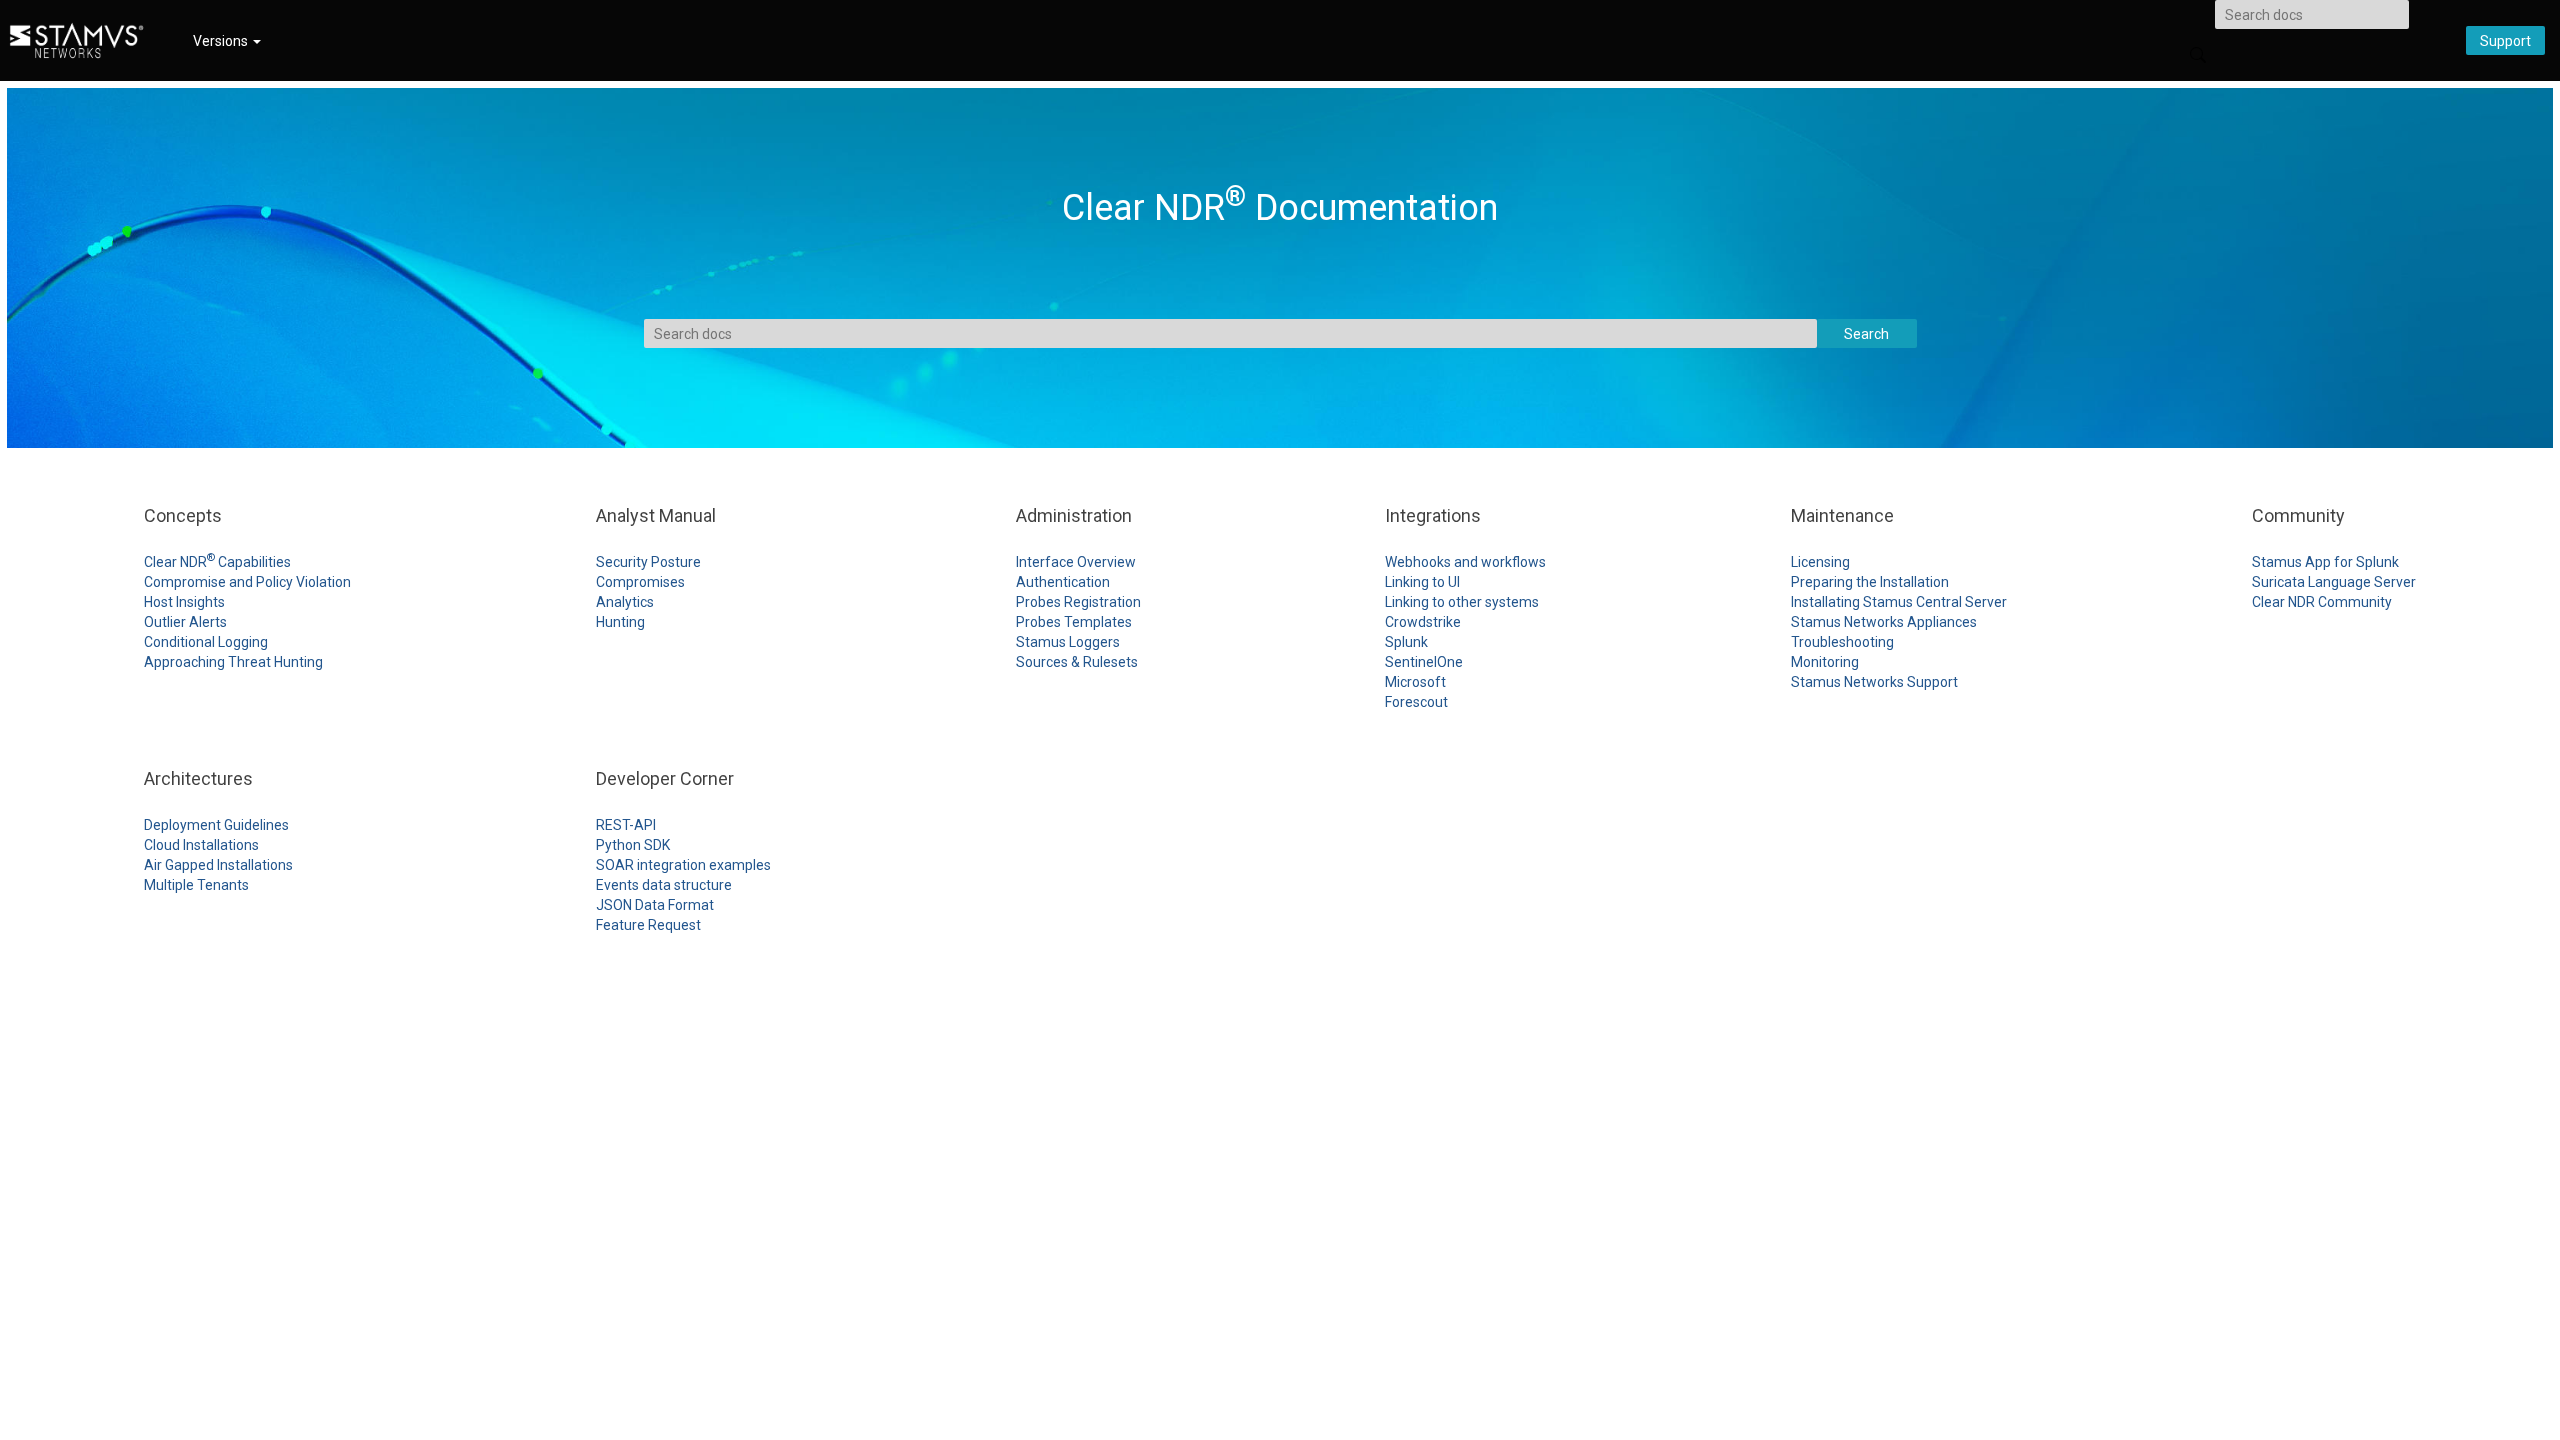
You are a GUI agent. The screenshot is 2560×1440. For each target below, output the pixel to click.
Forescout (1416, 702)
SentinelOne (1424, 662)
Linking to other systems (1462, 602)
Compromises (640, 582)
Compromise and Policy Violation (247, 582)
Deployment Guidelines (216, 825)
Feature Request (648, 925)
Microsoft (1415, 682)
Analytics (625, 602)
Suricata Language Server (2334, 582)
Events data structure (664, 885)
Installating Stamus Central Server (1899, 602)
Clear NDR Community (2322, 602)
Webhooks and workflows (1465, 562)
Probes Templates (1074, 622)
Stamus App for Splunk (2325, 562)
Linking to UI (1422, 582)
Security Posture (648, 562)
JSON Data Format (655, 905)
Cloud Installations (201, 845)
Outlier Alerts (185, 622)
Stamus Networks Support (1874, 682)
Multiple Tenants (196, 885)
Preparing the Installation (1870, 582)
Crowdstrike (1423, 622)
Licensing (1820, 562)
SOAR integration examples (683, 865)
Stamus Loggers (1068, 642)
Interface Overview (1076, 562)
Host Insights (184, 602)
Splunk (1406, 642)
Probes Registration (1078, 602)
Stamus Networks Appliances (1884, 622)
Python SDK (633, 845)
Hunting (620, 622)
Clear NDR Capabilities (217, 562)
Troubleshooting (1842, 642)
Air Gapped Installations (218, 865)
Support (2505, 41)
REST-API (626, 825)
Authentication (1063, 582)
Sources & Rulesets (1077, 662)
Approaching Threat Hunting (233, 662)
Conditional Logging (206, 642)
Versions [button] (222, 41)
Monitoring (1825, 662)
